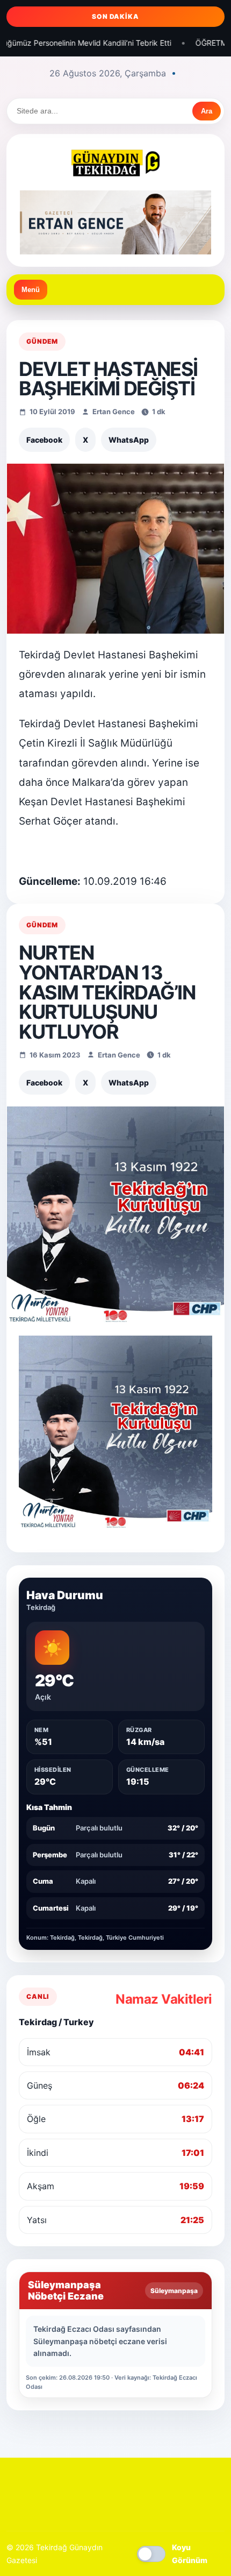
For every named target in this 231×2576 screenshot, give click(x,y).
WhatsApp (129, 440)
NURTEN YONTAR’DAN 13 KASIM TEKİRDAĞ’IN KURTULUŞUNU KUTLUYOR (107, 992)
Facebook (44, 440)
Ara (207, 111)
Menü (31, 290)
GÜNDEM (42, 341)
